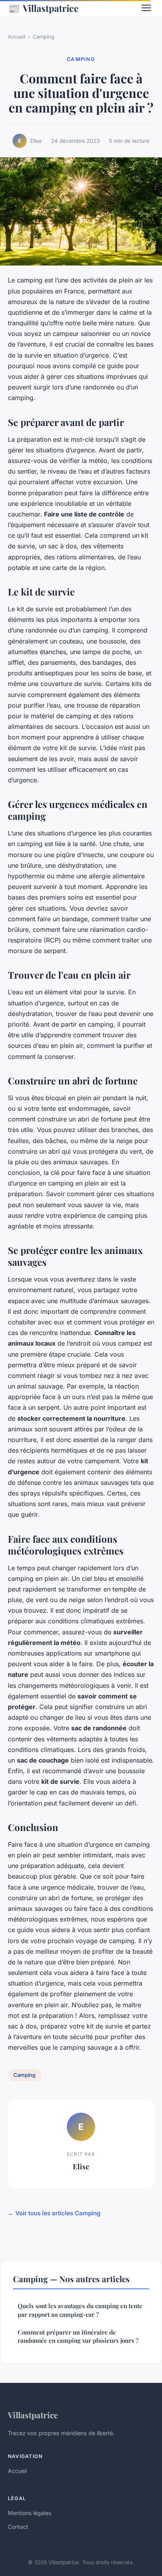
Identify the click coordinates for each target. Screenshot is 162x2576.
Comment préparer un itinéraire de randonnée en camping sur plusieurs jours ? (78, 2336)
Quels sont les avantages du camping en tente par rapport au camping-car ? (80, 2310)
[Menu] (146, 8)
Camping (43, 37)
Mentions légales (29, 2513)
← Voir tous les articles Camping (54, 2213)
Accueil (17, 37)
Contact (18, 2527)
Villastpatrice (43, 8)
